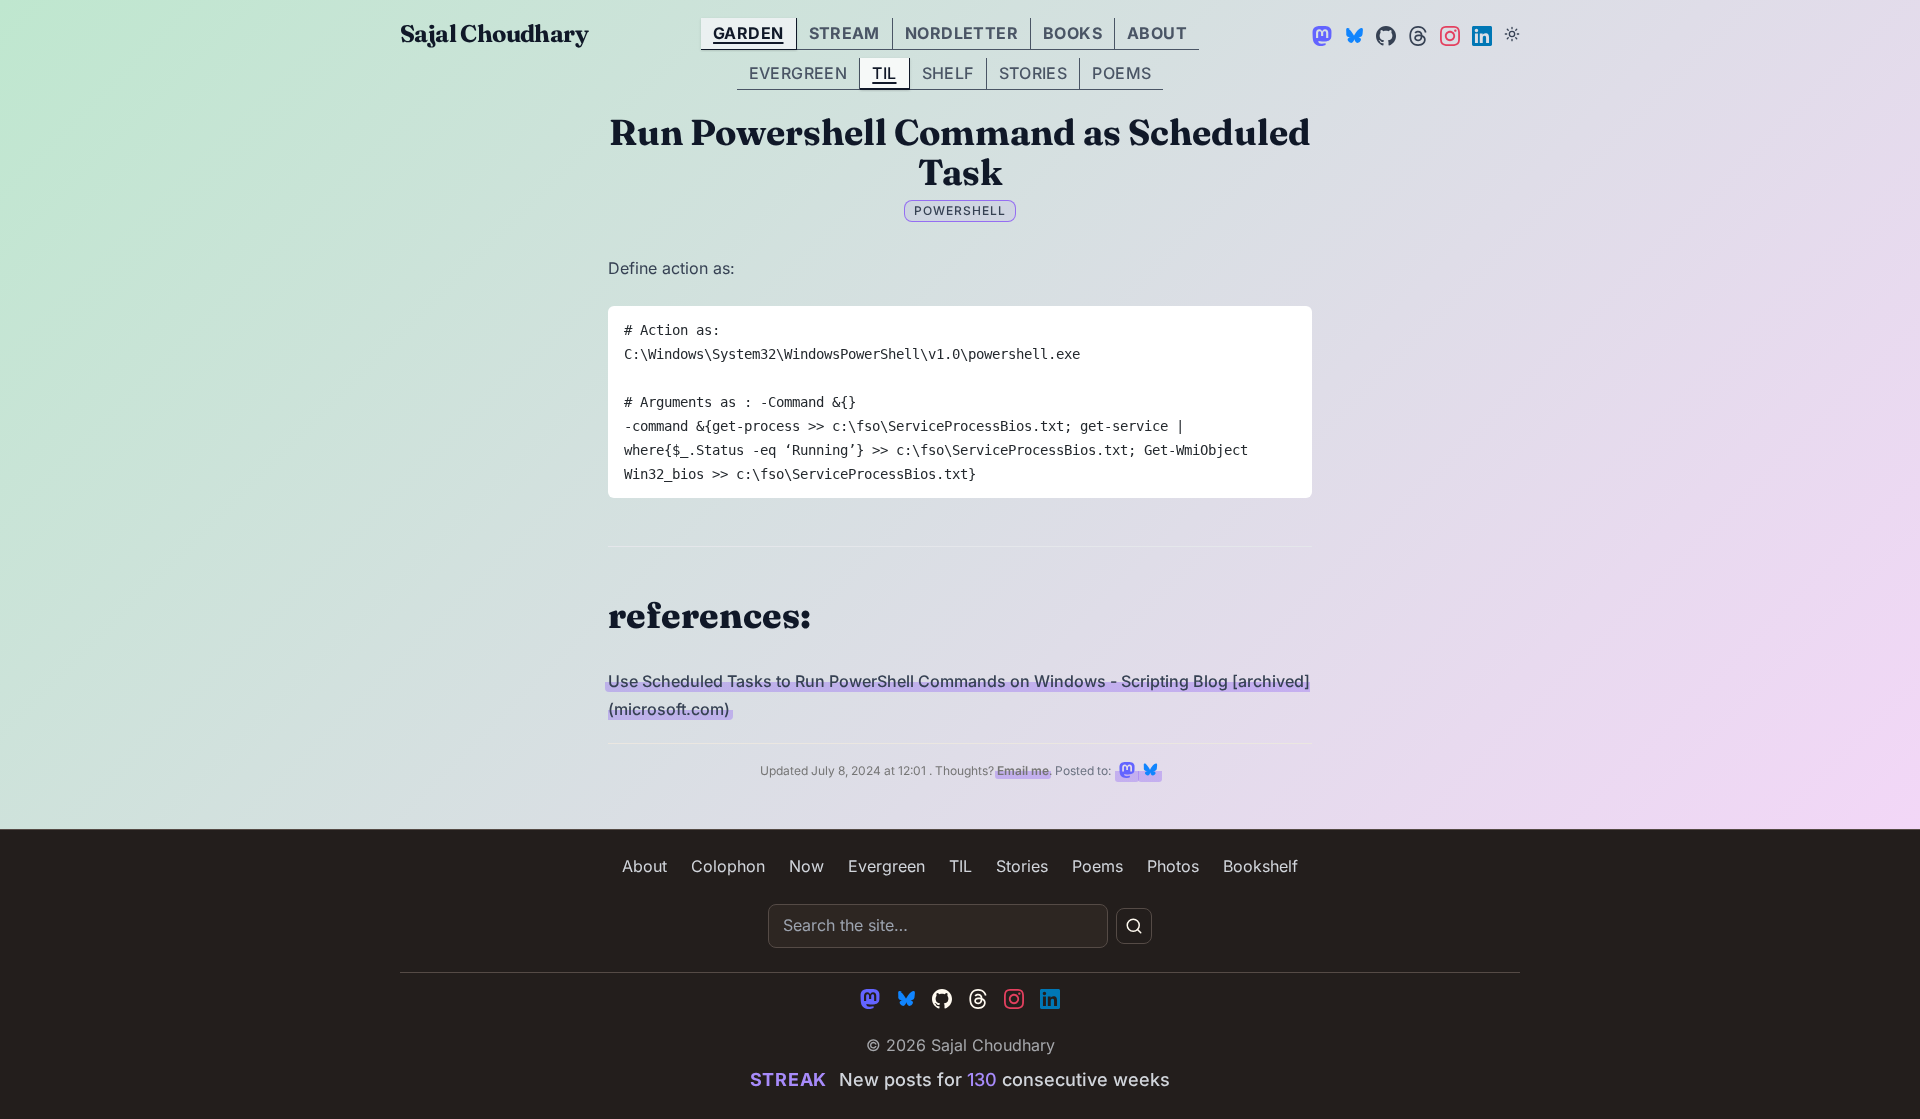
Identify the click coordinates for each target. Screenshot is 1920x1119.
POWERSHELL (960, 210)
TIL (884, 73)
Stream (844, 33)
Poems (1121, 73)
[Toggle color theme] (1512, 34)
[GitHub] (1384, 34)
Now (806, 866)
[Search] (1134, 926)
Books (1072, 33)
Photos (1173, 866)
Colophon (728, 866)
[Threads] (1416, 34)
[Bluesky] (1352, 34)
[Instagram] (1448, 34)
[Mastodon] (1320, 34)
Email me (1023, 770)
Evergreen (798, 73)
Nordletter (961, 33)
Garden (748, 33)
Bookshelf (1260, 866)
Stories (1033, 73)
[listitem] (1127, 770)
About (1157, 33)
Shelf (948, 73)
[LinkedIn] (1480, 34)
